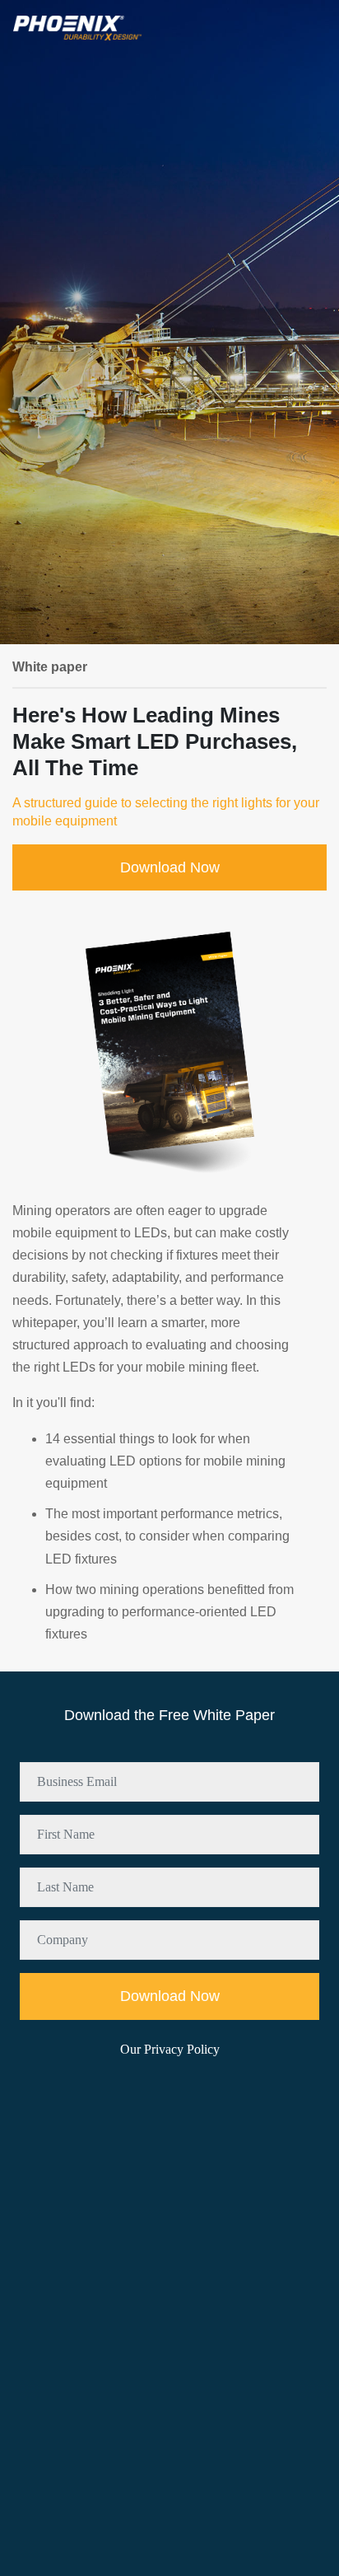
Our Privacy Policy (170, 2049)
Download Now (170, 867)
